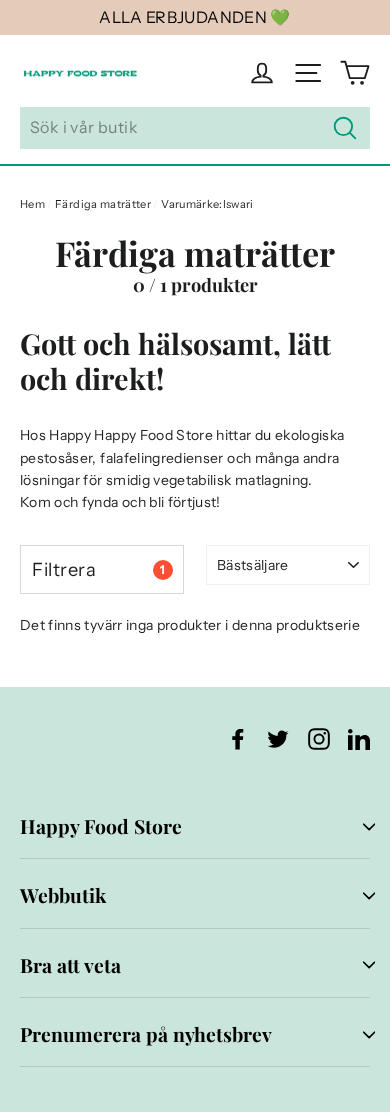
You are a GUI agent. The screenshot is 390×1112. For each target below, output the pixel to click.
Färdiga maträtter (103, 204)
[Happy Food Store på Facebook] (238, 738)
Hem (32, 204)
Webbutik (63, 895)
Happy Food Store (101, 826)
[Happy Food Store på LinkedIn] (359, 738)
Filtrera (98, 569)
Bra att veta (70, 965)
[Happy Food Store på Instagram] (319, 738)
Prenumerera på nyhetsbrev (146, 1034)
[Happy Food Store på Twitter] (278, 738)
